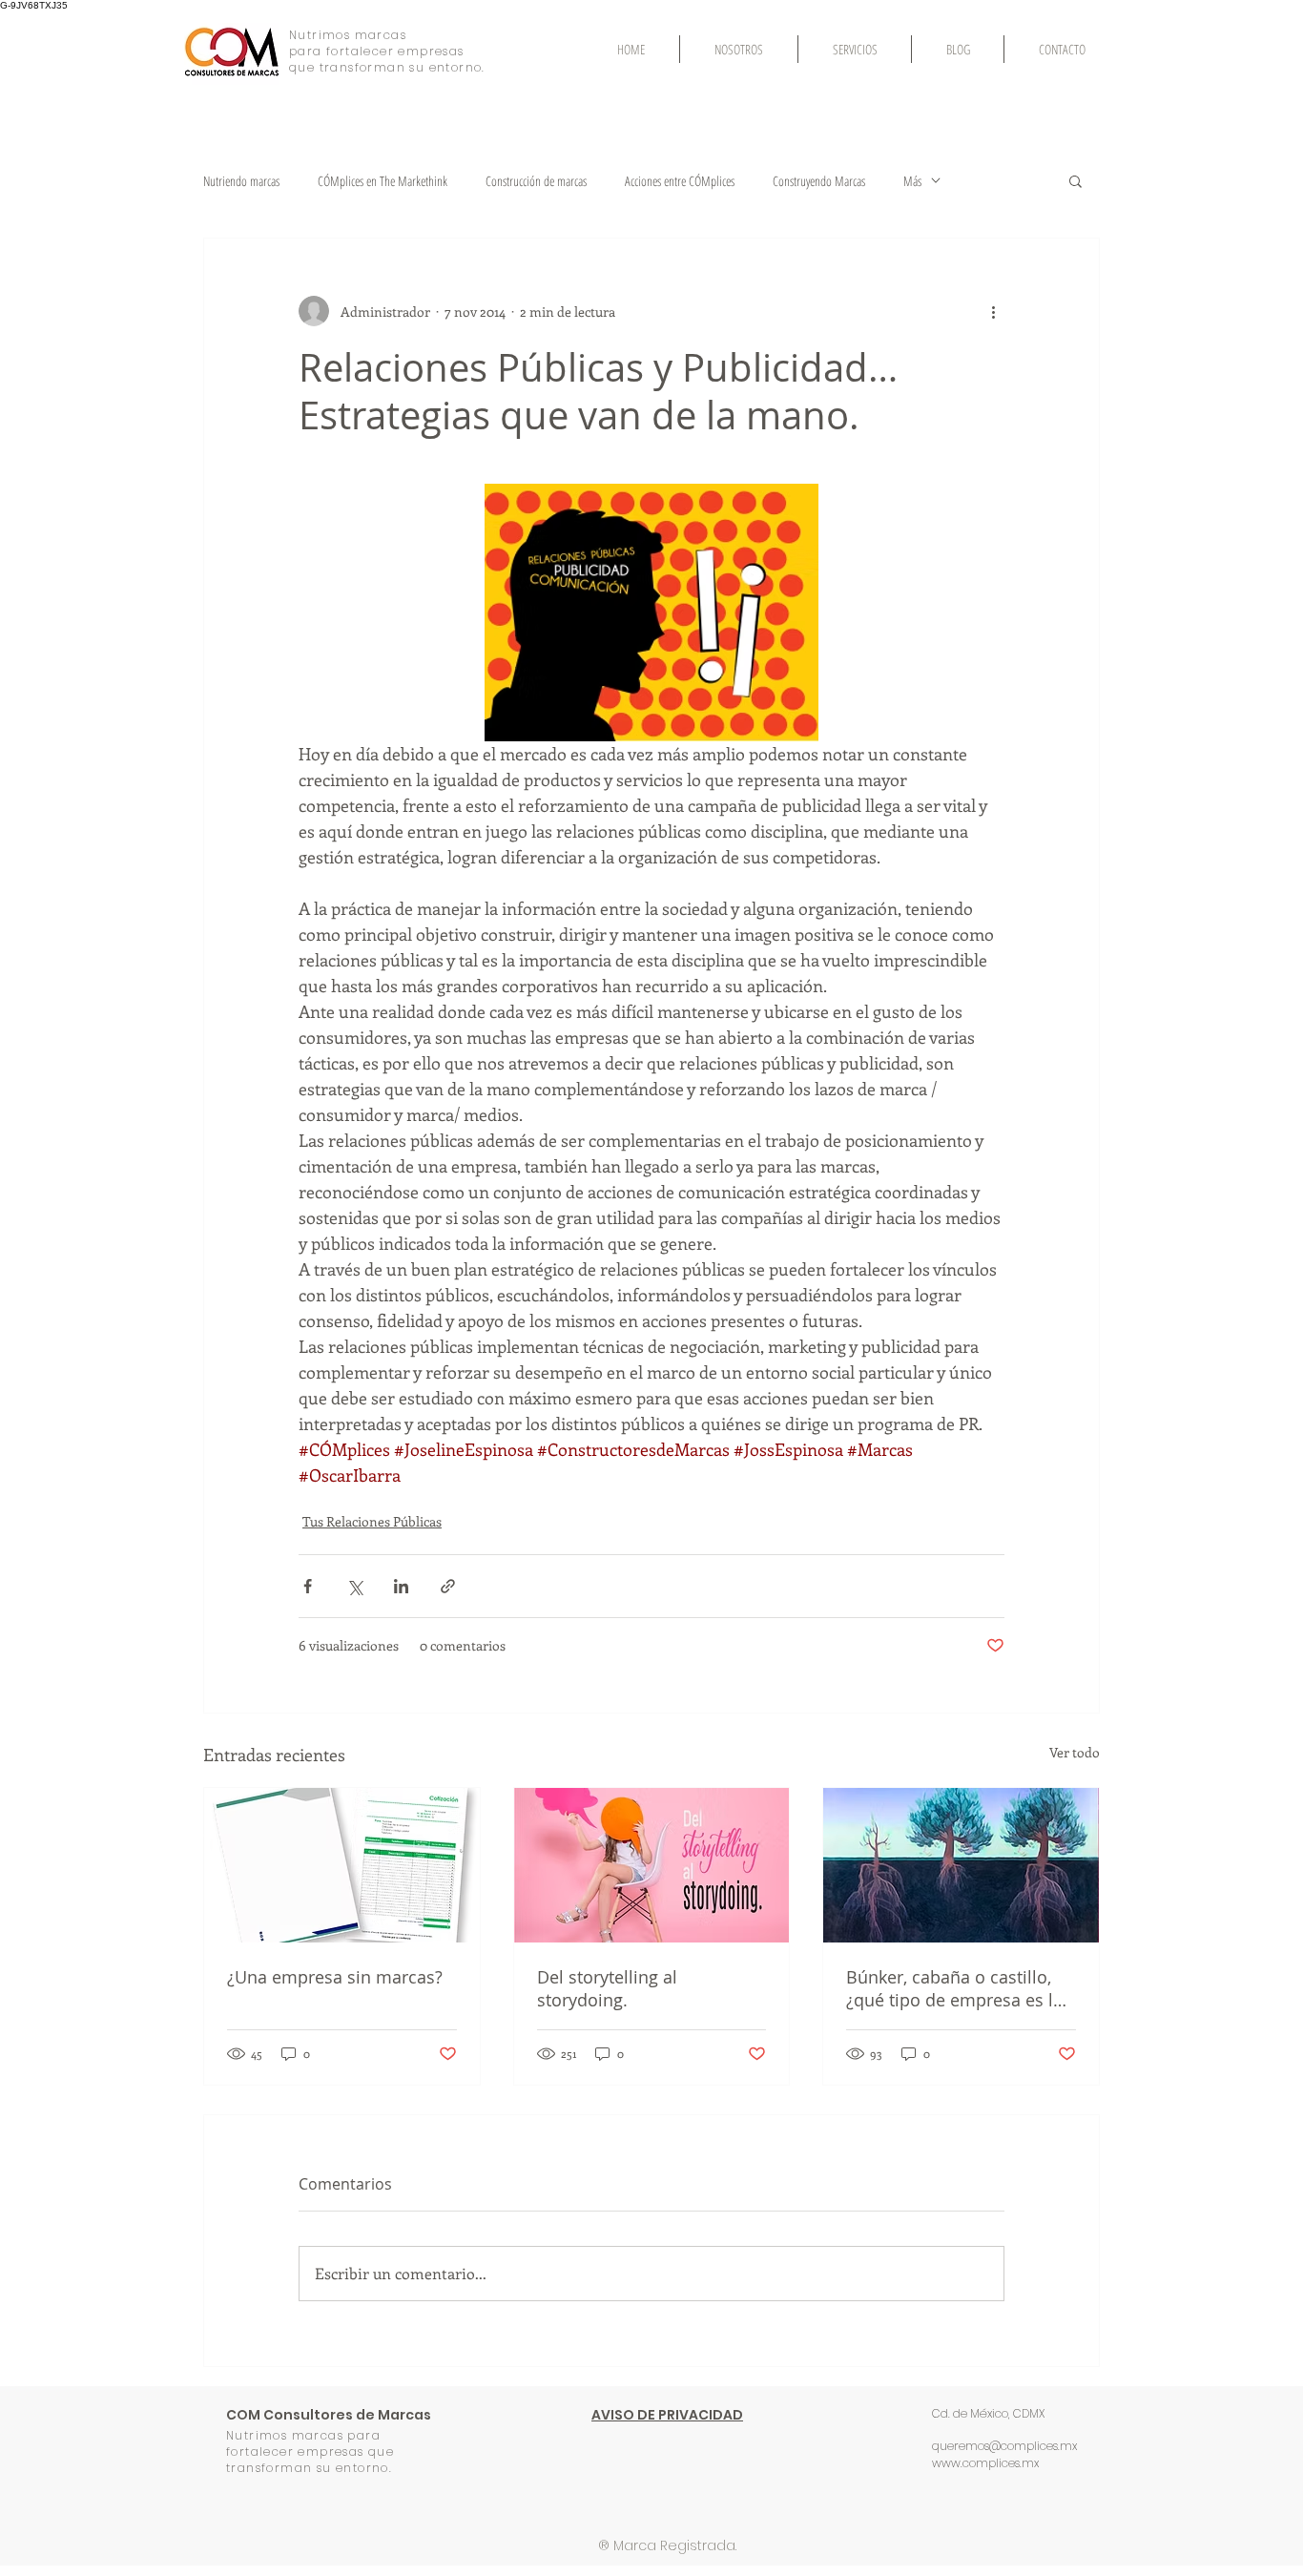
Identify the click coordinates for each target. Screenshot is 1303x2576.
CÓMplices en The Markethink (383, 181)
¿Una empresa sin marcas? (335, 1977)
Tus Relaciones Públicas (372, 1521)
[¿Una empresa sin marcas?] (342, 1865)
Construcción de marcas (536, 181)
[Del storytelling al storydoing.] (652, 1865)
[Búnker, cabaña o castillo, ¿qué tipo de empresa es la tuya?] (961, 1865)
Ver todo (1075, 1752)
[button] (1075, 180)
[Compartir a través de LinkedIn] (401, 1586)
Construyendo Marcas (819, 181)
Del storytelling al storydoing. (607, 1988)
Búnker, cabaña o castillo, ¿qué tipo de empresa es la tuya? (954, 1988)
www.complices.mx (985, 2463)
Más (912, 181)
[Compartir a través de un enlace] (448, 1586)
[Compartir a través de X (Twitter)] (354, 1586)
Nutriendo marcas (241, 181)
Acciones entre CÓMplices (680, 181)
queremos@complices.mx (1004, 2446)
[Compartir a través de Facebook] (308, 1586)
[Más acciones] (993, 311)
